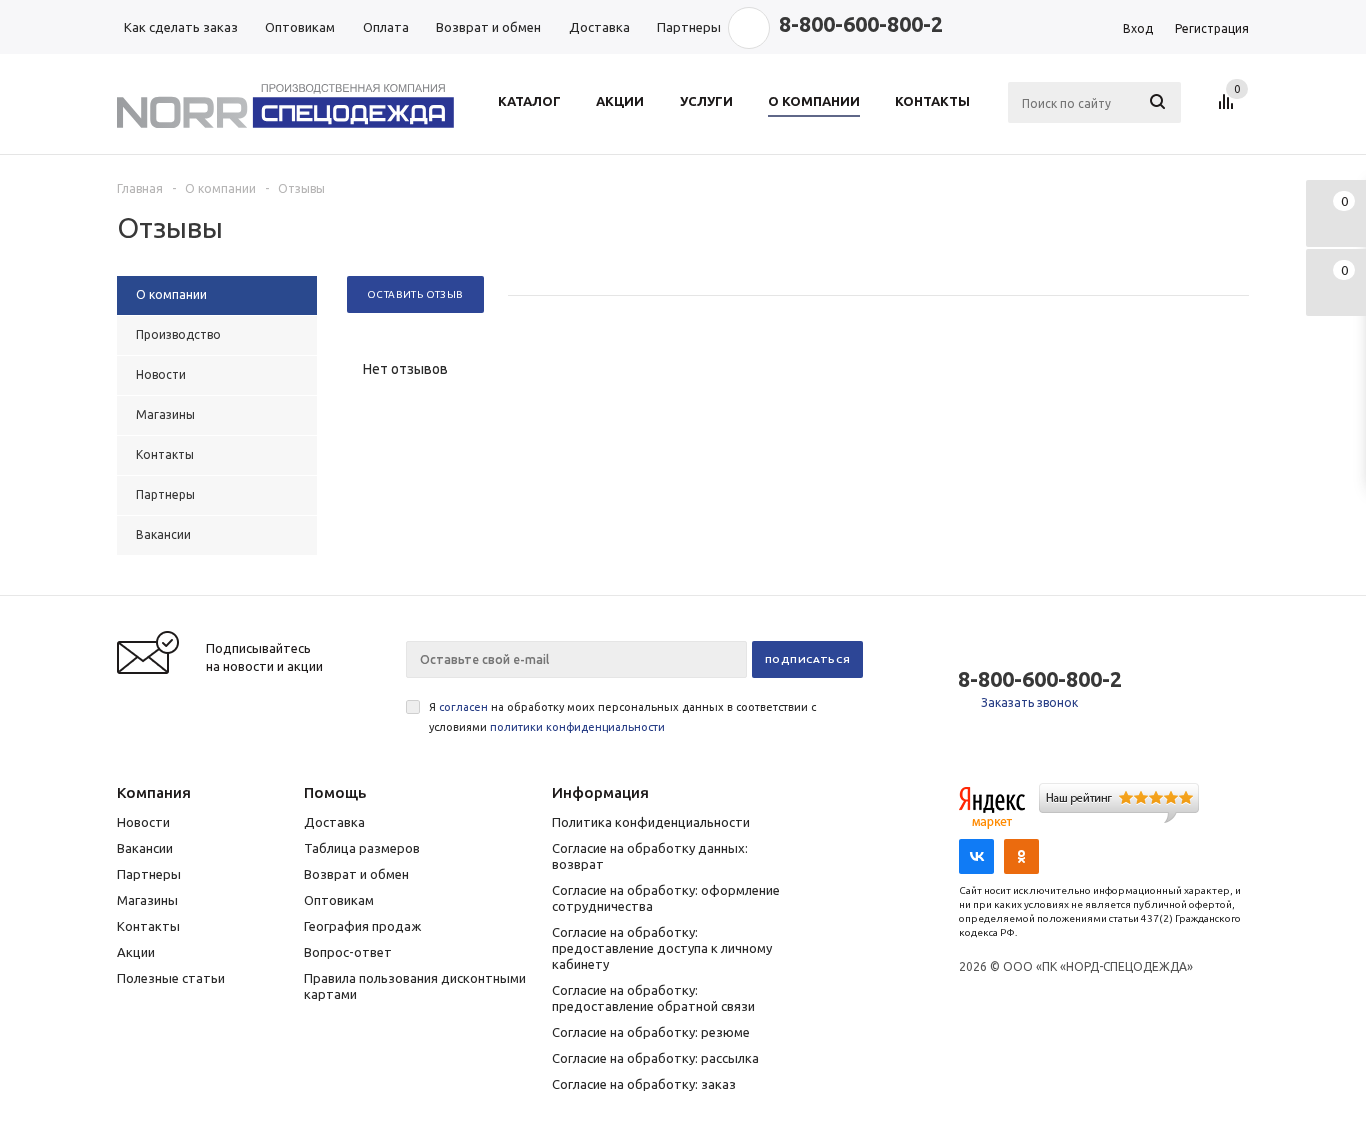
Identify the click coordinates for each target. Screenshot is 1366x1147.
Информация (600, 792)
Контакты (148, 926)
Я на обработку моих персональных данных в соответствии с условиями (622, 717)
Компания (154, 792)
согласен (463, 707)
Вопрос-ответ (348, 952)
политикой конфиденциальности (861, 1053)
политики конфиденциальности (577, 727)
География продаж (362, 926)
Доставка (334, 822)
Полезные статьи (171, 978)
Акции (136, 952)
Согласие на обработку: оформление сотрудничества (666, 898)
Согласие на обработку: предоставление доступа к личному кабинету (662, 948)
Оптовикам (339, 900)
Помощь (335, 792)
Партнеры (149, 874)
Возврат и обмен (356, 874)
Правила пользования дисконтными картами (415, 986)
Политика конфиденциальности (651, 822)
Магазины (147, 900)
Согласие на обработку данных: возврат (650, 856)
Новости (143, 822)
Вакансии (145, 848)
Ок (1281, 1053)
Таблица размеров (362, 848)
